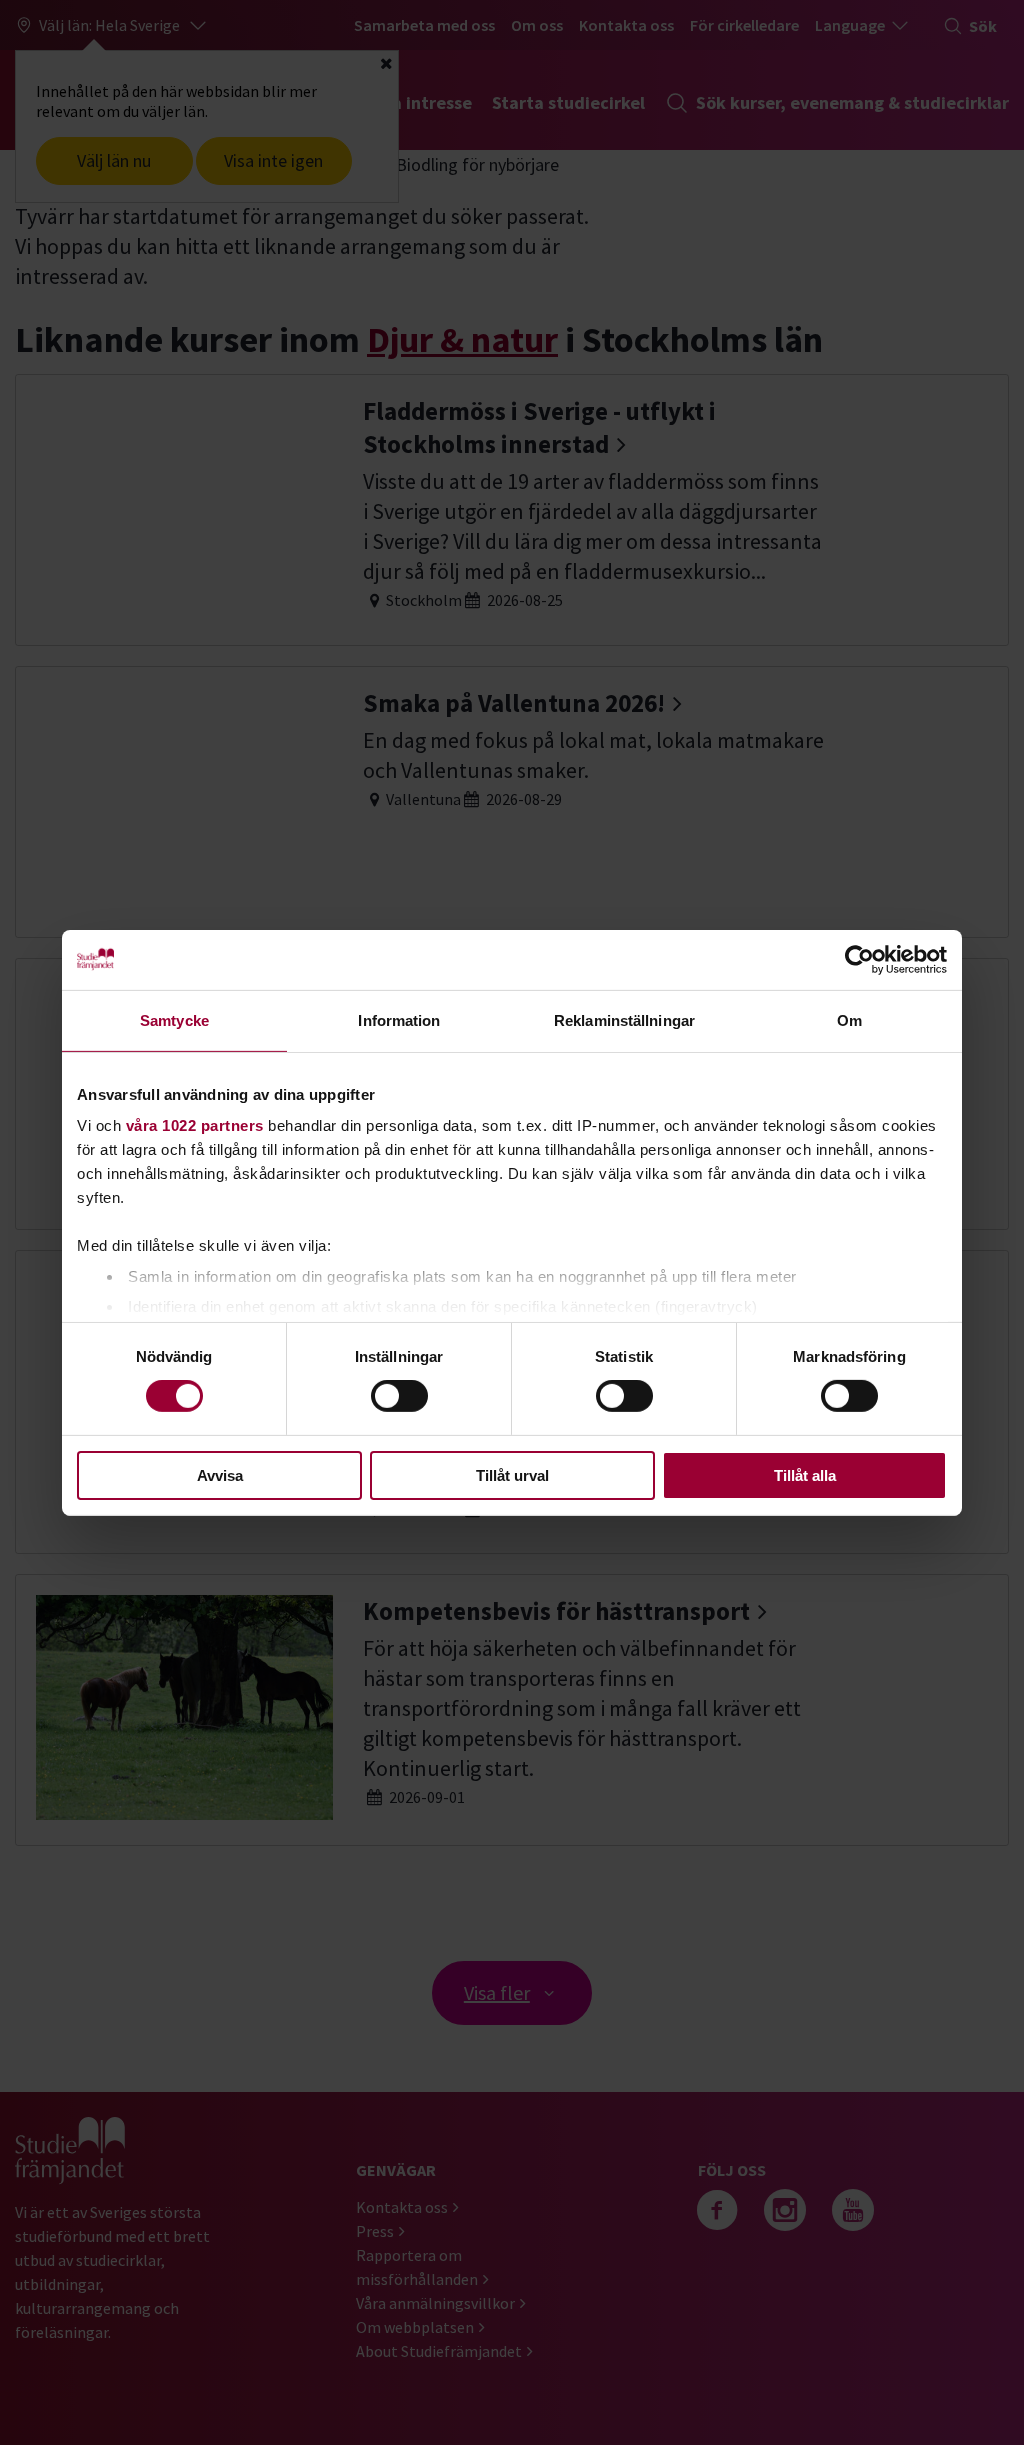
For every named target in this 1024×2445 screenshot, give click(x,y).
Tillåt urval (512, 1475)
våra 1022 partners (195, 1125)
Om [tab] (849, 1019)
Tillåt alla (805, 1475)
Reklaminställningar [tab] (624, 1019)
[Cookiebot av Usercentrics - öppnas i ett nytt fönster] (859, 959)
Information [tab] (399, 1019)
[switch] (399, 1396)
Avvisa (220, 1475)
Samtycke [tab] (174, 1019)
